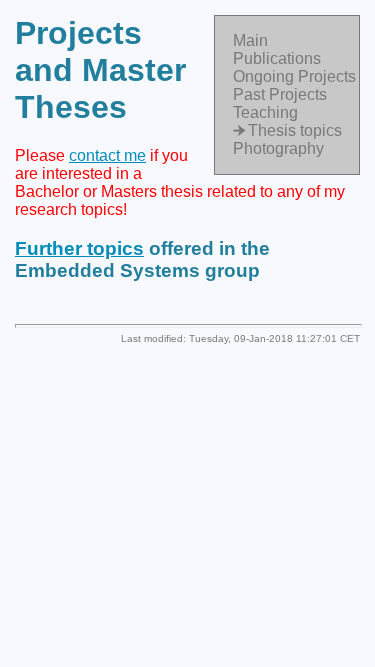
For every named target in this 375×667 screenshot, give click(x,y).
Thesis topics (295, 130)
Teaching (265, 112)
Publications (277, 58)
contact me (107, 155)
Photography (278, 148)
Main (250, 40)
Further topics (79, 248)
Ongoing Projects (294, 76)
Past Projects (280, 94)
